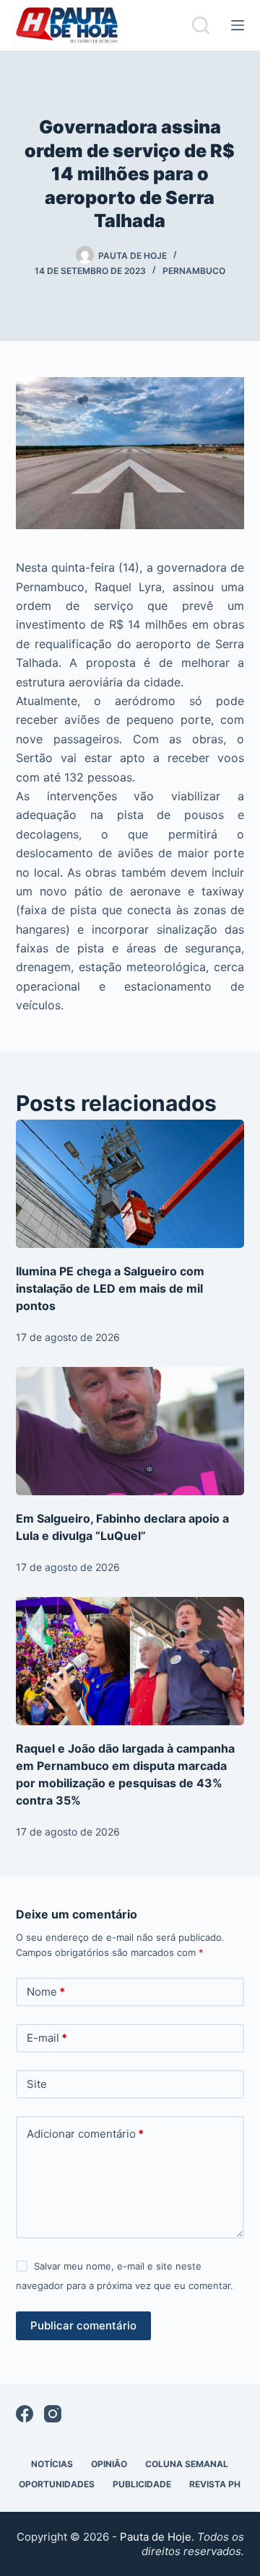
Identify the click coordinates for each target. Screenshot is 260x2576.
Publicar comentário (83, 2325)
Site (37, 2084)
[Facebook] (25, 2414)
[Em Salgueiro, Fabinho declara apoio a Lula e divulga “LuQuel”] (130, 1431)
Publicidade (142, 2484)
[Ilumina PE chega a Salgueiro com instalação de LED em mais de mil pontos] (130, 1184)
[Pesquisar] (201, 25)
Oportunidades (57, 2484)
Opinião (109, 2464)
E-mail (47, 2038)
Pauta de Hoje (156, 2537)
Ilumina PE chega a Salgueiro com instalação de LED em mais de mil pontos (110, 1288)
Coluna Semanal (187, 2464)
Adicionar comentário (85, 2134)
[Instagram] (53, 2414)
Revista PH (215, 2484)
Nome (46, 1992)
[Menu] (238, 25)
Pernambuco (194, 271)
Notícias (52, 2464)
